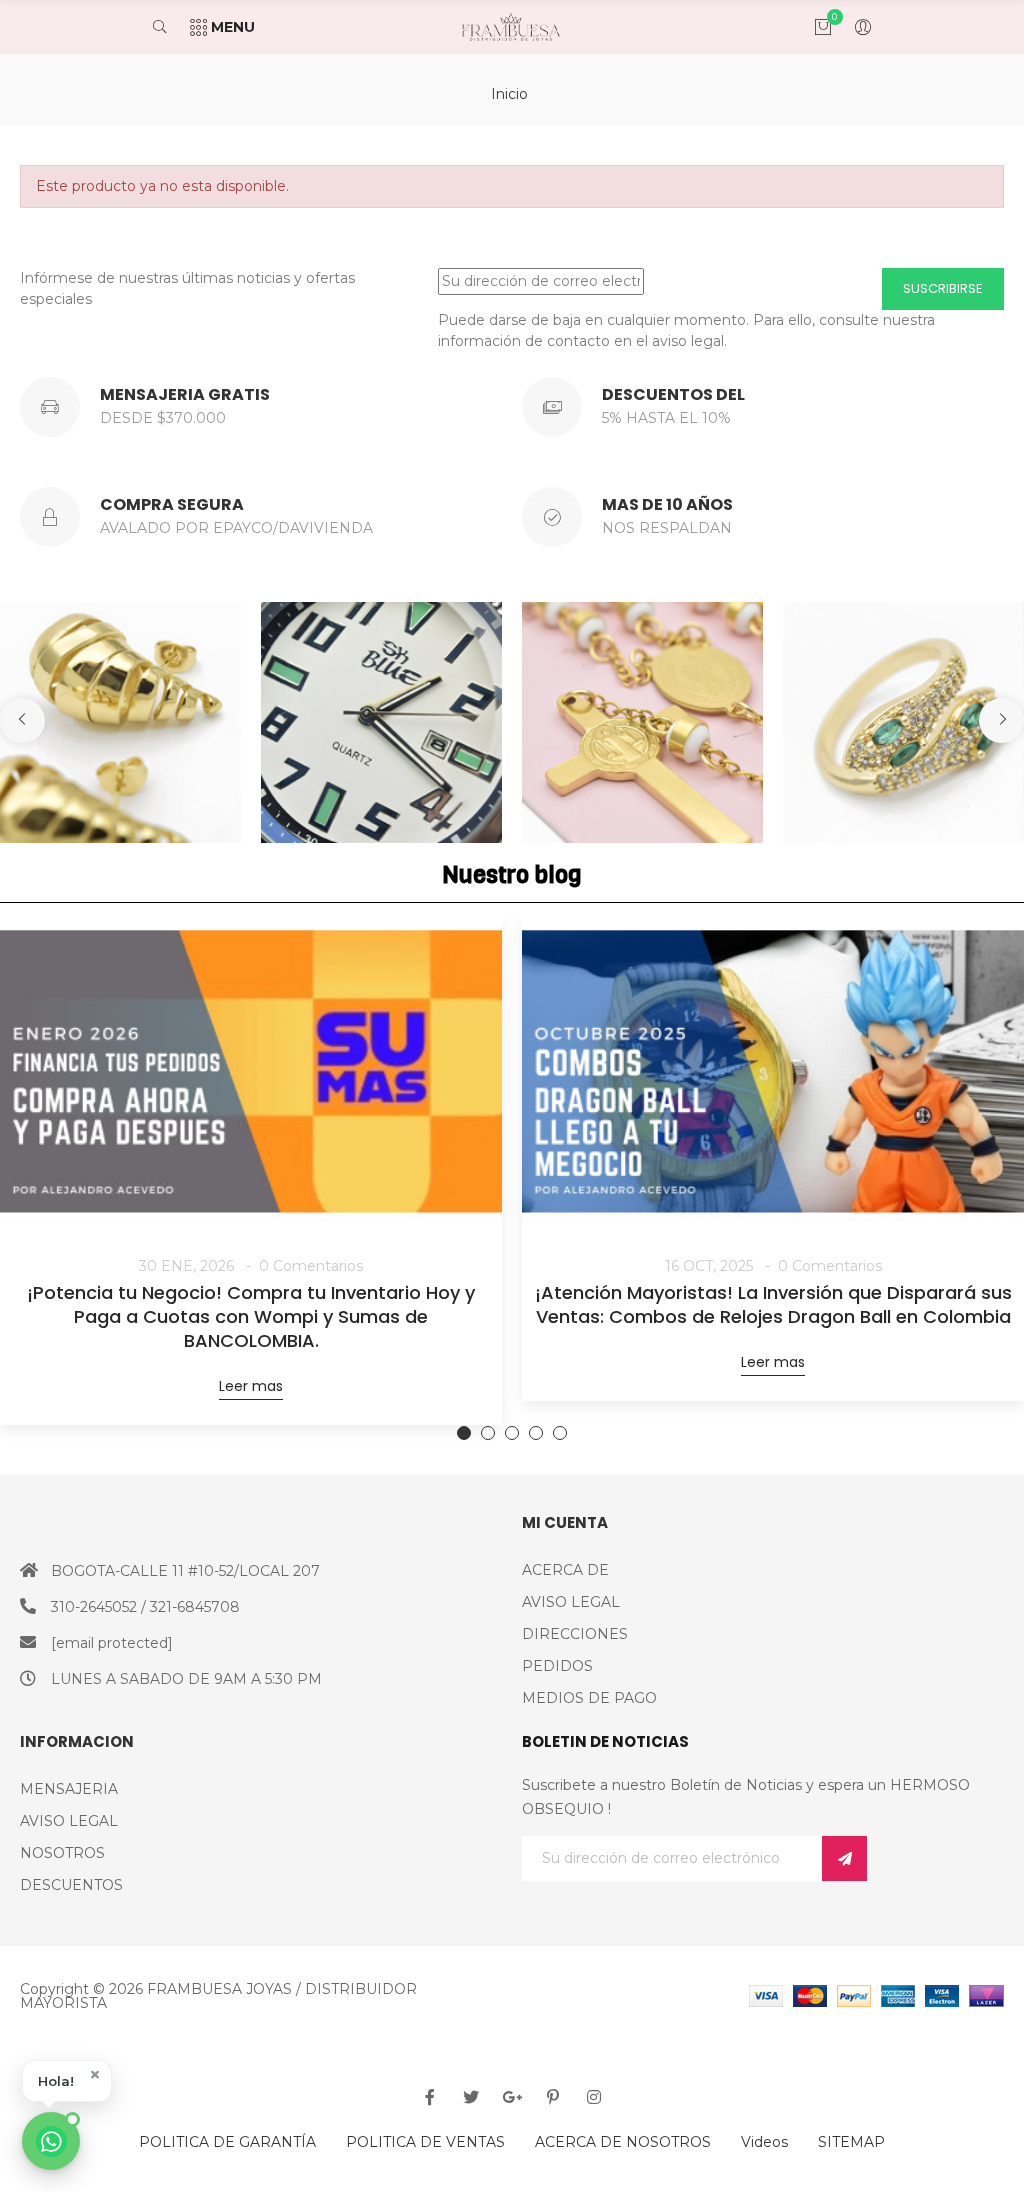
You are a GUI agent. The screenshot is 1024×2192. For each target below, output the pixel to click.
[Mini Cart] (813, 27)
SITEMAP (851, 2142)
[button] (67, 2081)
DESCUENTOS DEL (673, 394)
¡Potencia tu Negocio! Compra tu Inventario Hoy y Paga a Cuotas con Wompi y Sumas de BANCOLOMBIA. (251, 1317)
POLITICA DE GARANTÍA (227, 2142)
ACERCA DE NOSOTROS (623, 2142)
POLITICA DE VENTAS (425, 2142)
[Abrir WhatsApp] (51, 2141)
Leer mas (251, 1386)
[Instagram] (594, 2097)
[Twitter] (471, 2097)
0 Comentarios (311, 1266)
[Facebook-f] (430, 2097)
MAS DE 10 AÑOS (667, 504)
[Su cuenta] (853, 27)
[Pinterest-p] (553, 2097)
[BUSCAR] (169, 27)
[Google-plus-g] (512, 2097)
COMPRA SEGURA (172, 504)
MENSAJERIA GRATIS (185, 394)
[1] (844, 1858)
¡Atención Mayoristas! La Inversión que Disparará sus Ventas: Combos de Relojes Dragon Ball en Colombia (773, 1305)
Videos (764, 2142)
